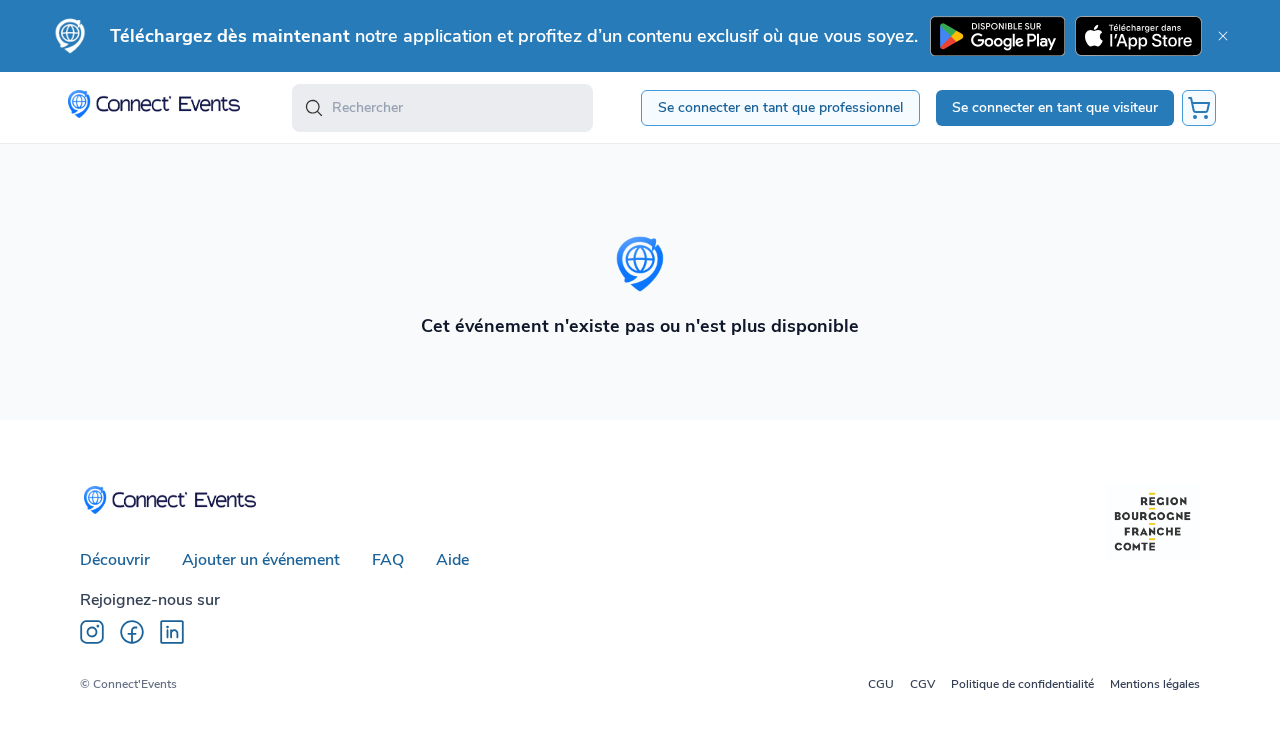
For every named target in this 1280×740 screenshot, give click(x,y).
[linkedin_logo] (172, 632)
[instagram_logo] (92, 632)
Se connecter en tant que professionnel (780, 107)
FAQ (388, 560)
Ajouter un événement (261, 560)
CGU (881, 684)
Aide (452, 560)
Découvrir (115, 560)
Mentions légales (1155, 684)
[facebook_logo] (132, 632)
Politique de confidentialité (1022, 684)
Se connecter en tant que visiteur (1055, 107)
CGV (922, 684)
